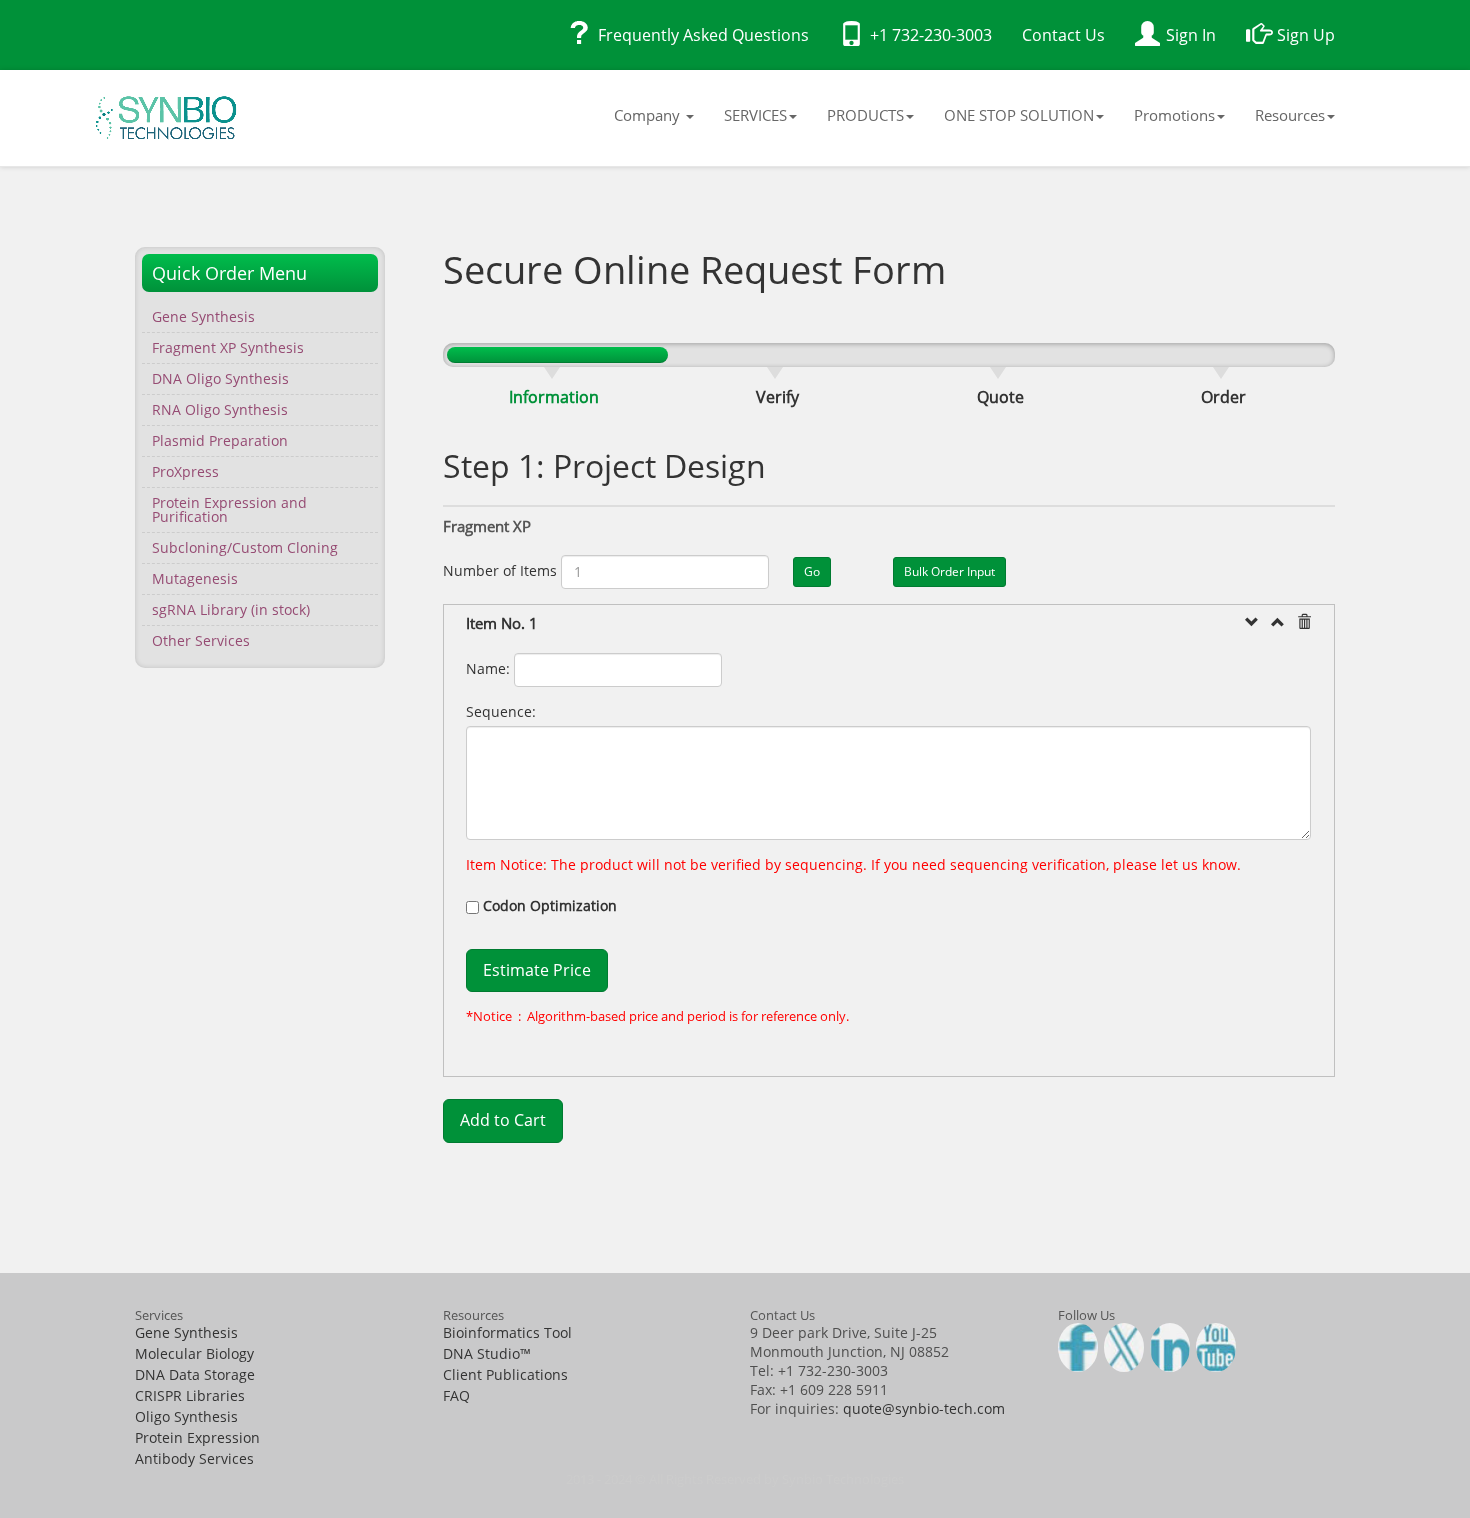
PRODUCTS (865, 115)
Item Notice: (506, 864)
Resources (1290, 115)
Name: (488, 668)
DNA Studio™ (487, 1353)
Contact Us (1063, 35)
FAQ (456, 1395)
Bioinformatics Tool (507, 1332)
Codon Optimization (550, 905)
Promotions (1174, 115)
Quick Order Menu (229, 273)
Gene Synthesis (186, 1332)
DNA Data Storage (195, 1374)
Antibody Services (194, 1458)
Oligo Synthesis (186, 1416)
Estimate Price (537, 970)
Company (649, 115)
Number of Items (500, 570)
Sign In (1191, 35)
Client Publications (505, 1374)
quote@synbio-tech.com (924, 1408)
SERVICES (755, 115)
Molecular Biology (194, 1353)
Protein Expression (197, 1437)
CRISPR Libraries (190, 1395)
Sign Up (1306, 35)
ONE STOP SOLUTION (1019, 115)
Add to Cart (503, 1120)
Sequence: (501, 711)
